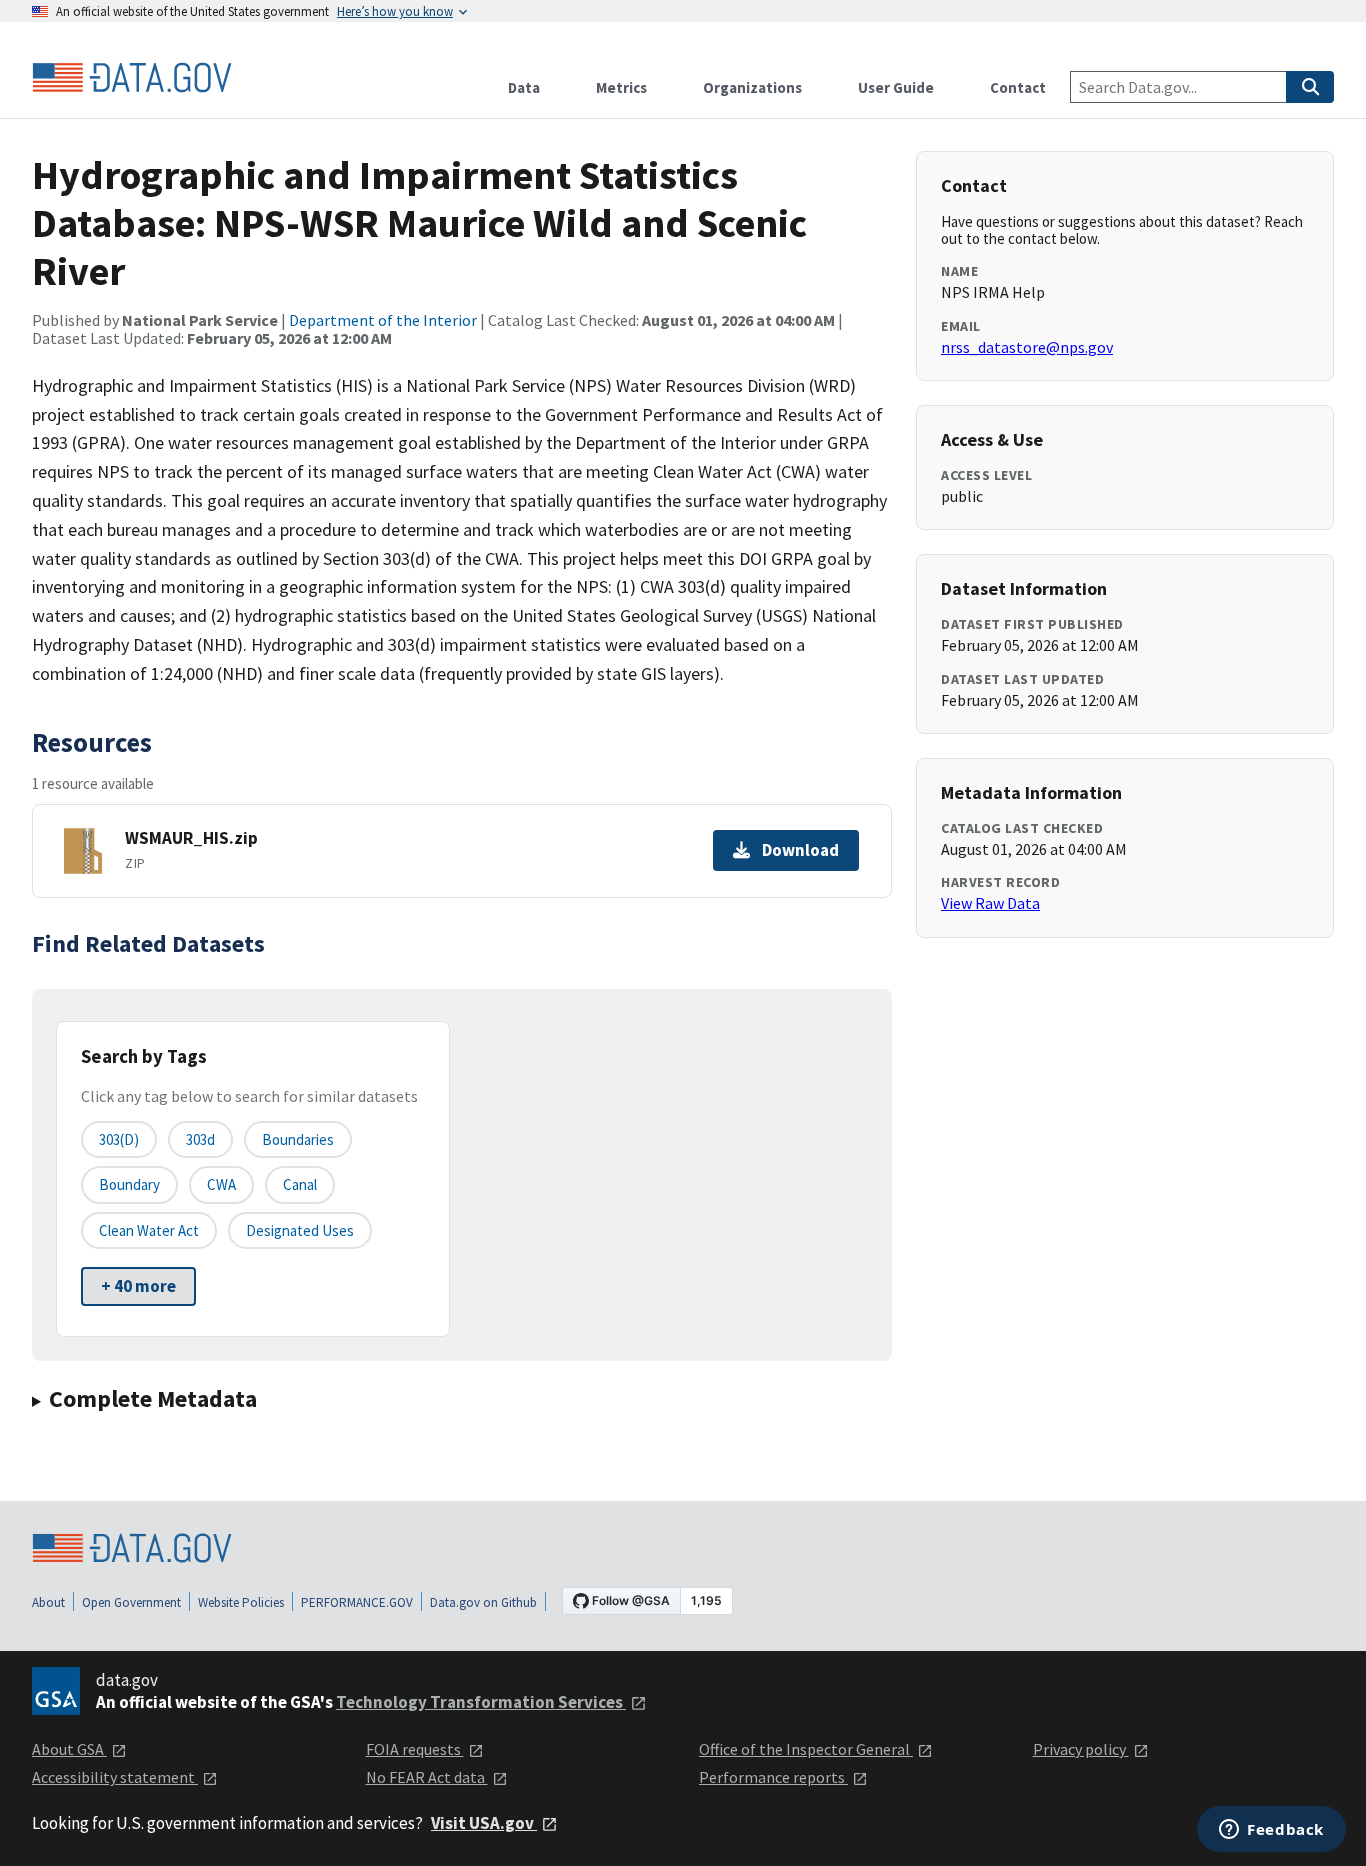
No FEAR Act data (427, 1777)
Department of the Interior (383, 320)
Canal (300, 1184)
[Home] (132, 78)
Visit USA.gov (484, 1823)
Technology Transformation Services (481, 1702)
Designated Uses (300, 1230)
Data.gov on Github (483, 1602)
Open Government (131, 1602)
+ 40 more (138, 1286)
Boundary (129, 1184)
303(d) (119, 1139)
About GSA (69, 1749)
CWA (221, 1184)
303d (200, 1139)
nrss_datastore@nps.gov (1027, 347)
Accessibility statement (115, 1777)
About (48, 1602)
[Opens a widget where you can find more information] (1271, 1831)
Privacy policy (1081, 1749)
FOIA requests (415, 1749)
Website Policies (241, 1602)
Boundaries (298, 1139)
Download (800, 850)
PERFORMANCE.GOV (357, 1602)
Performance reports (773, 1777)
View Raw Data (990, 903)
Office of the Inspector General (806, 1749)
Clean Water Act (149, 1230)
